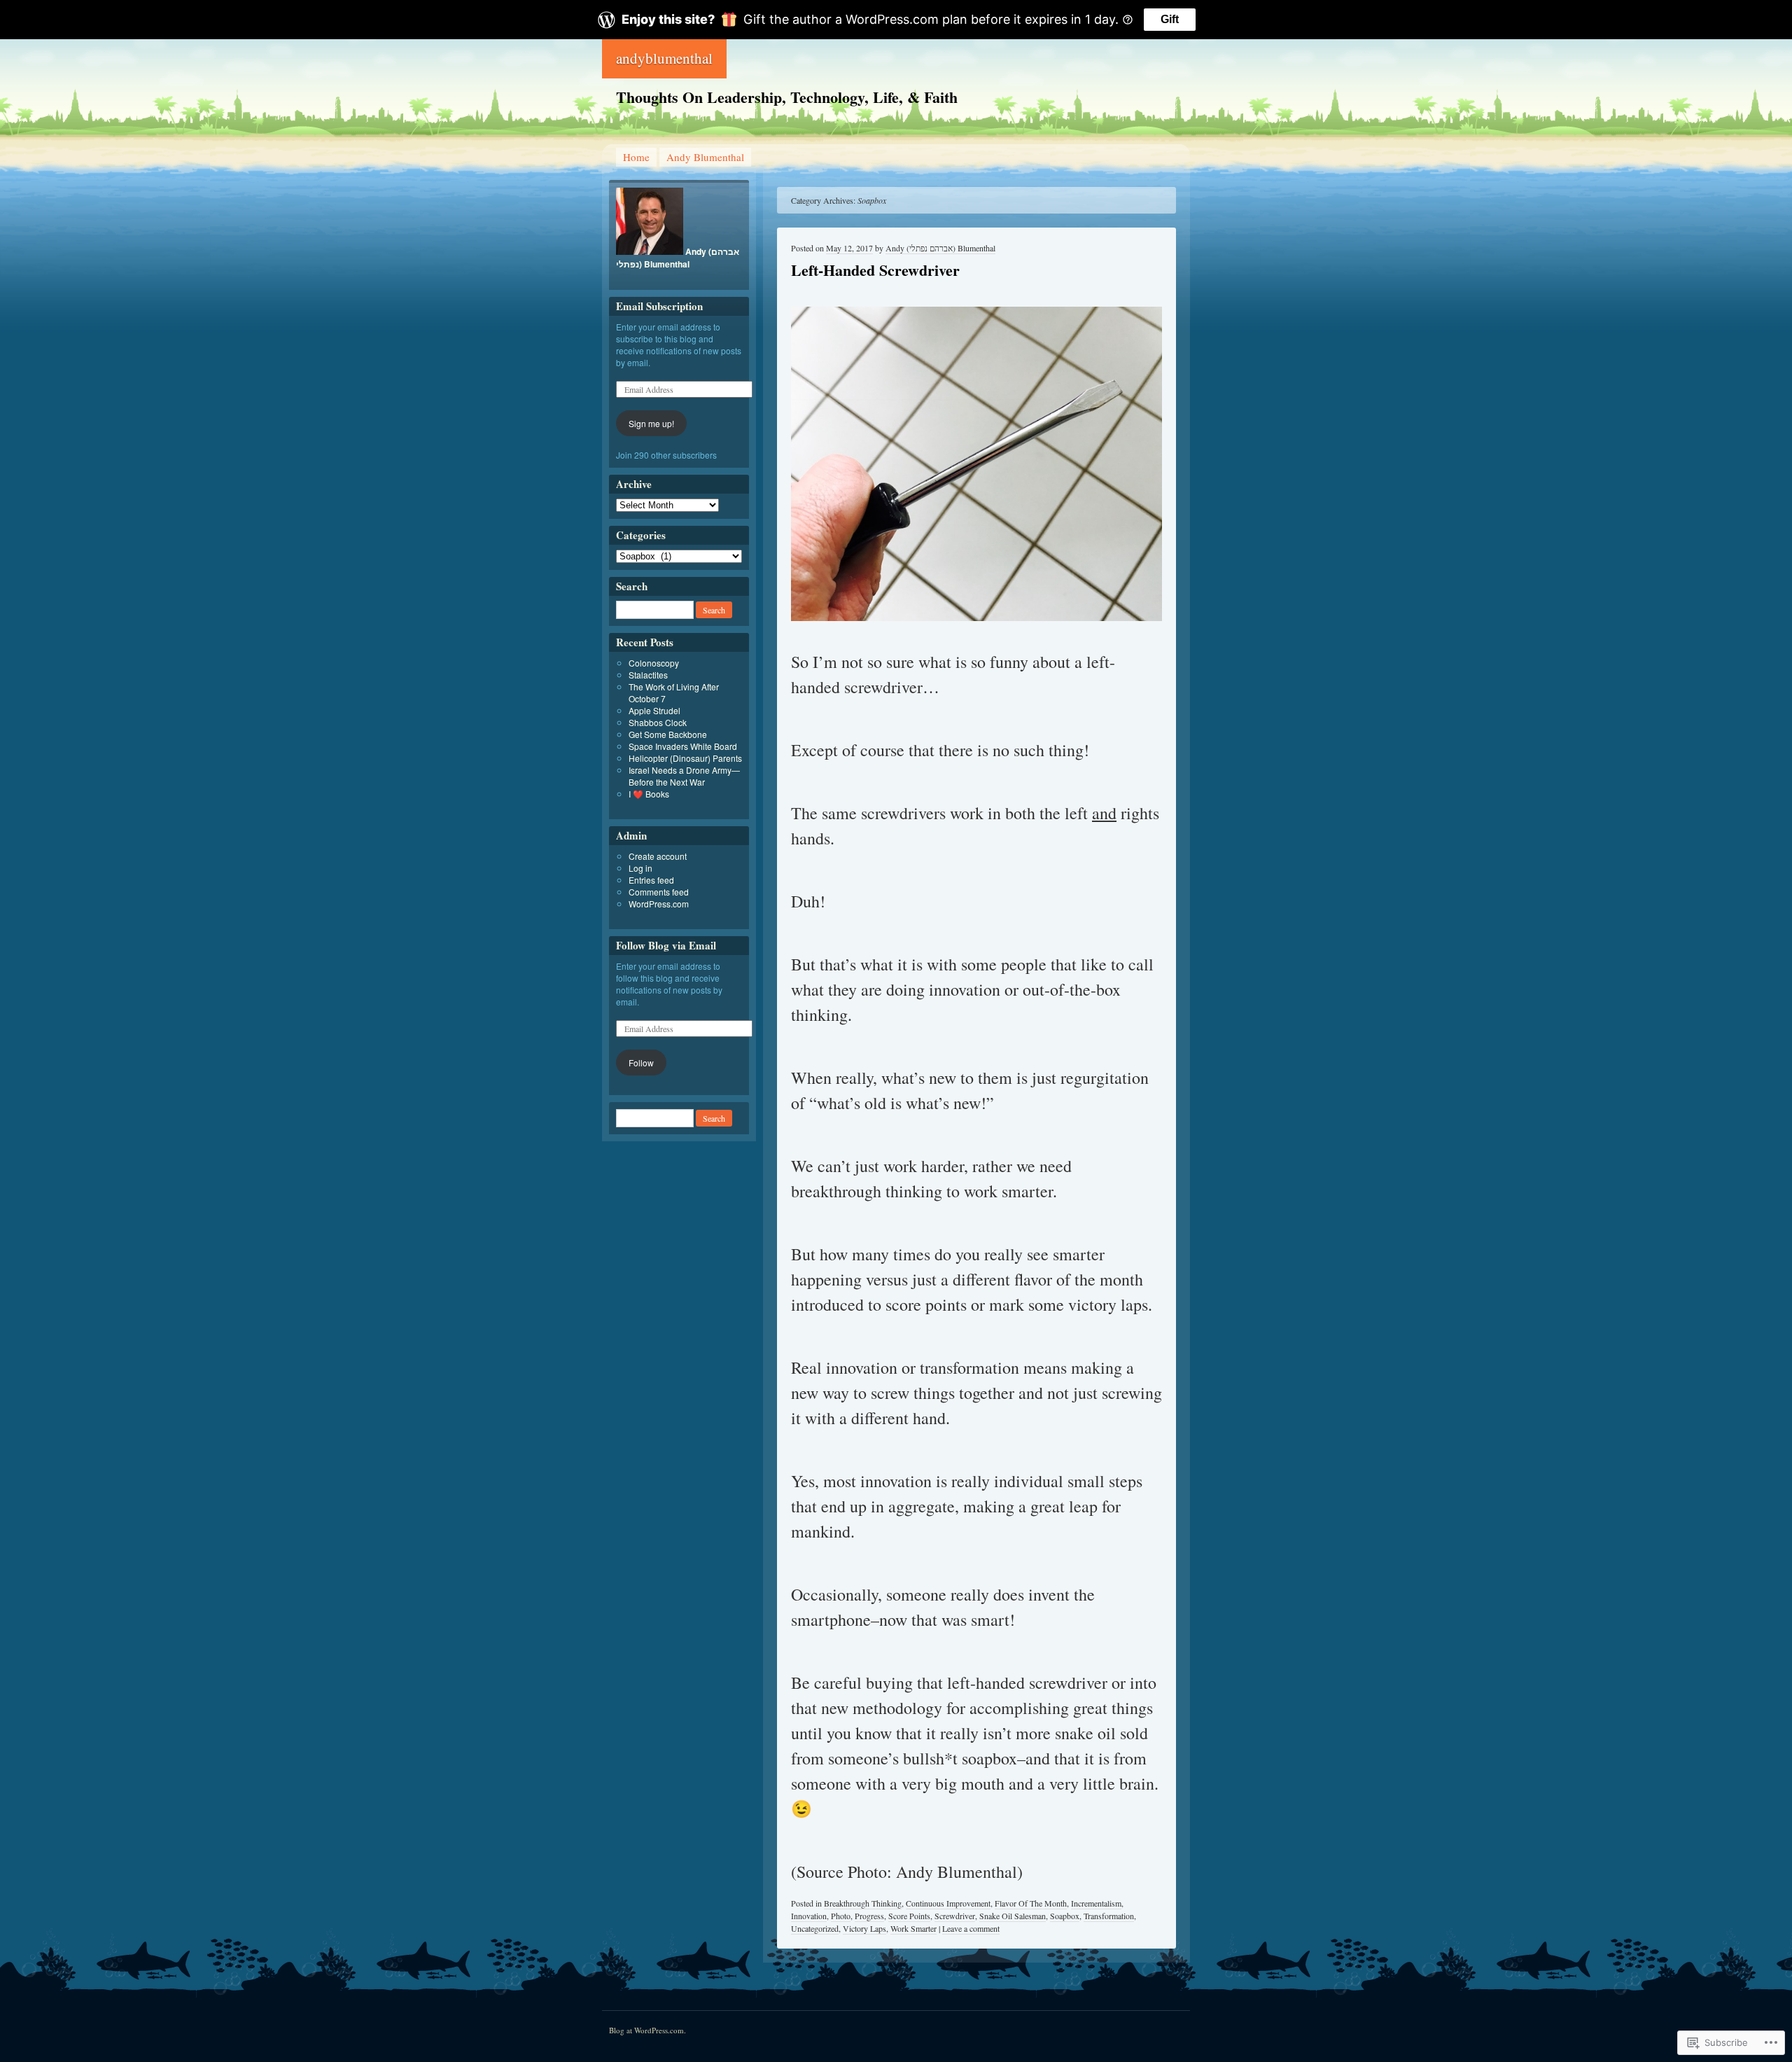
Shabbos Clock (658, 722)
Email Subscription (659, 306)
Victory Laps (864, 1928)
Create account (658, 856)
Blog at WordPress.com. (647, 2030)
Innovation (809, 1916)
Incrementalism (1096, 1903)
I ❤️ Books (649, 794)
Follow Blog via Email (666, 945)
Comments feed (659, 892)
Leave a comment (971, 1928)
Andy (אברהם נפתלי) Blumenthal (940, 248)
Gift (1170, 19)
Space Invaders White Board (683, 746)
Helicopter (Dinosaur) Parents (685, 758)
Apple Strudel (654, 710)
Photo (841, 1916)
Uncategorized (815, 1928)
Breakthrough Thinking (863, 1903)
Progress (869, 1916)
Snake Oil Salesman (1013, 1916)
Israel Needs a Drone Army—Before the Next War (684, 776)
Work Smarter (913, 1928)
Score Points (909, 1916)
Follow (641, 1063)
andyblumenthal (664, 58)
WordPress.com (659, 904)
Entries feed (651, 880)
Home (636, 157)
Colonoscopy (654, 663)
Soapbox (1065, 1916)
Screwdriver (955, 1916)
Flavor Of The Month (1031, 1903)
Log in (640, 868)
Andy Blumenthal (705, 157)
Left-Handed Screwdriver (875, 270)
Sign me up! (651, 423)
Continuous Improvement (948, 1903)
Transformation (1109, 1916)
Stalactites (648, 675)
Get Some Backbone (668, 734)
